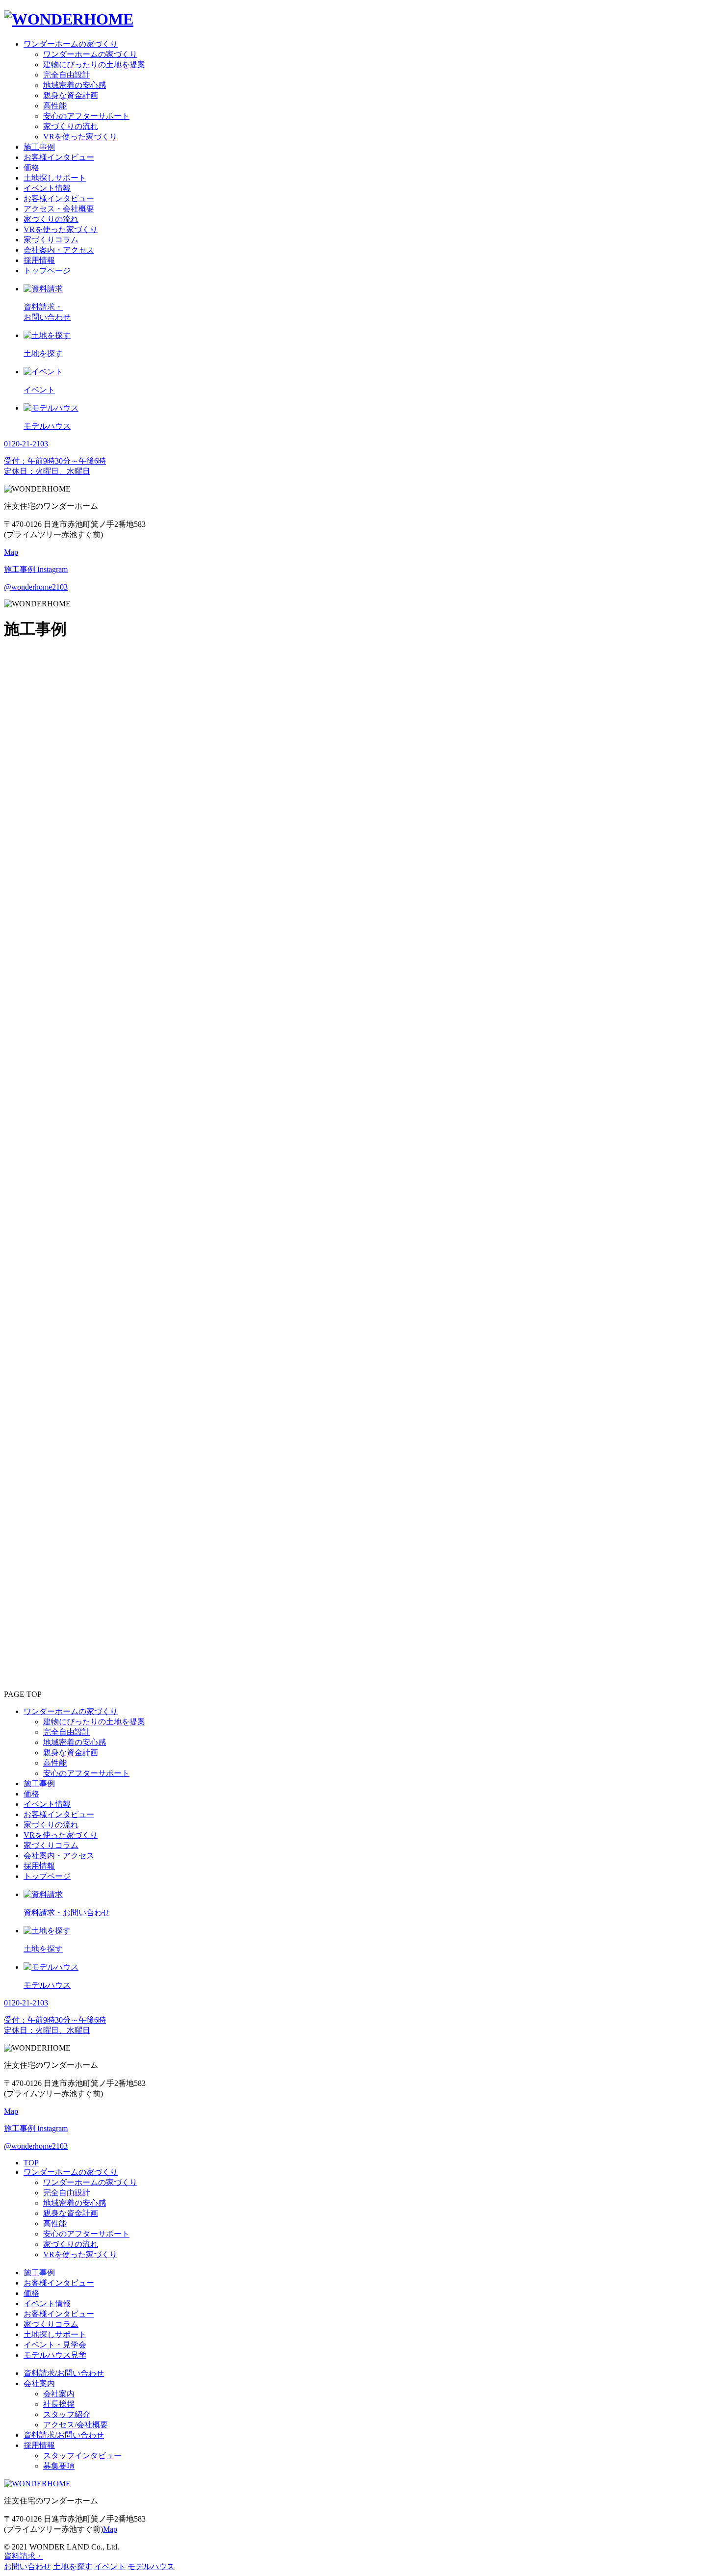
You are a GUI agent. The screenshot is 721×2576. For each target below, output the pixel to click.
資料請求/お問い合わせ (64, 2373)
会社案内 (39, 2383)
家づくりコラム (51, 2324)
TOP (31, 2163)
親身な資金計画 (71, 2213)
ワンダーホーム (51, 705)
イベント (110, 2566)
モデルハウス (151, 2566)
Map (11, 552)
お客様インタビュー (59, 2314)
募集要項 (59, 2466)
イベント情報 (47, 2303)
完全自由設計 (67, 2193)
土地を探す (73, 2566)
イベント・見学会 (55, 2345)
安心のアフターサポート (86, 2234)
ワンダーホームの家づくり (71, 2172)
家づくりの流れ (71, 2244)
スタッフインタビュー (82, 2456)
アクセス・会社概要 (59, 209)
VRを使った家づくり (80, 2254)
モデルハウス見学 (55, 2355)
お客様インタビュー (59, 2283)
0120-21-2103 (26, 1553)
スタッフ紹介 (67, 2414)
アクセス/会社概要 (76, 2425)
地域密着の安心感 (75, 2203)
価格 (31, 2293)
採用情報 (39, 2445)
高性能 (55, 2224)
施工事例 (39, 2273)
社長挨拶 (59, 2404)
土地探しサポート (55, 2334)
